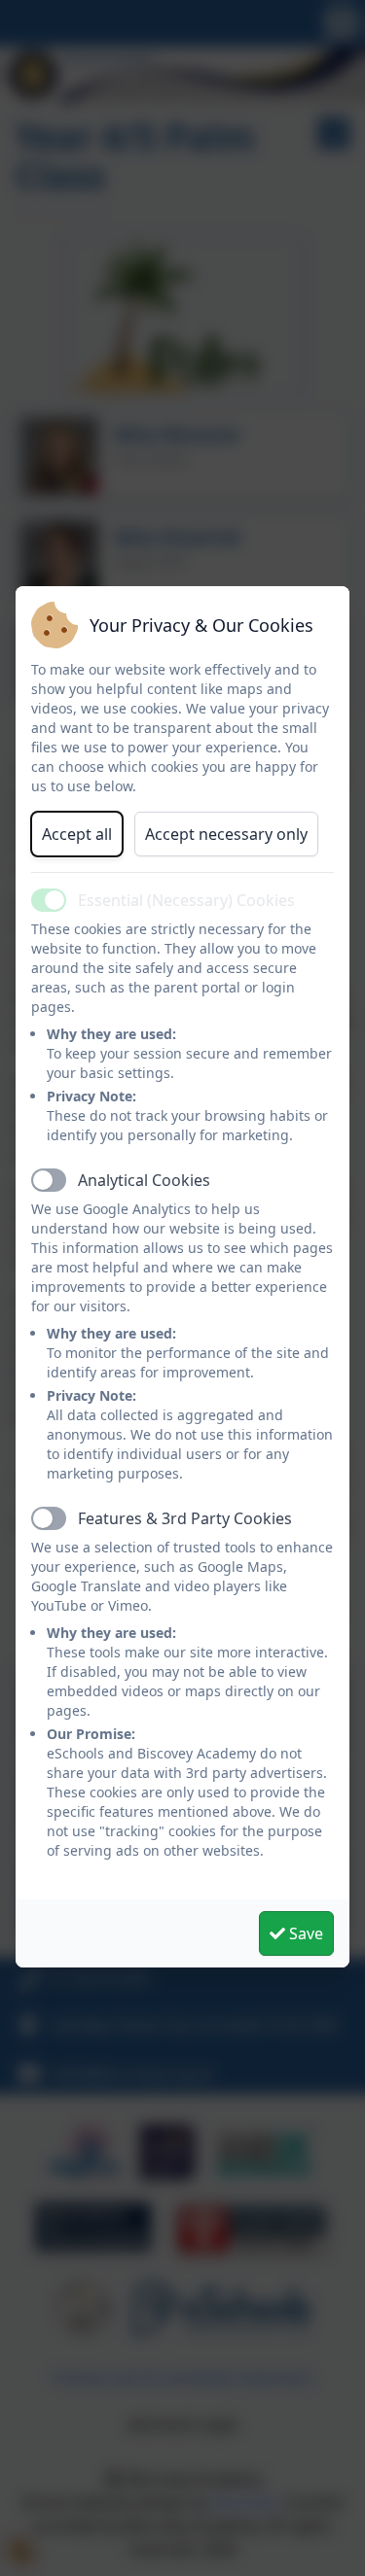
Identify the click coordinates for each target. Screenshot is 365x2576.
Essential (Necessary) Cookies (186, 900)
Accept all (77, 834)
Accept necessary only (226, 834)
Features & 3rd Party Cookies (185, 1518)
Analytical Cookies (144, 1180)
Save (304, 1933)
